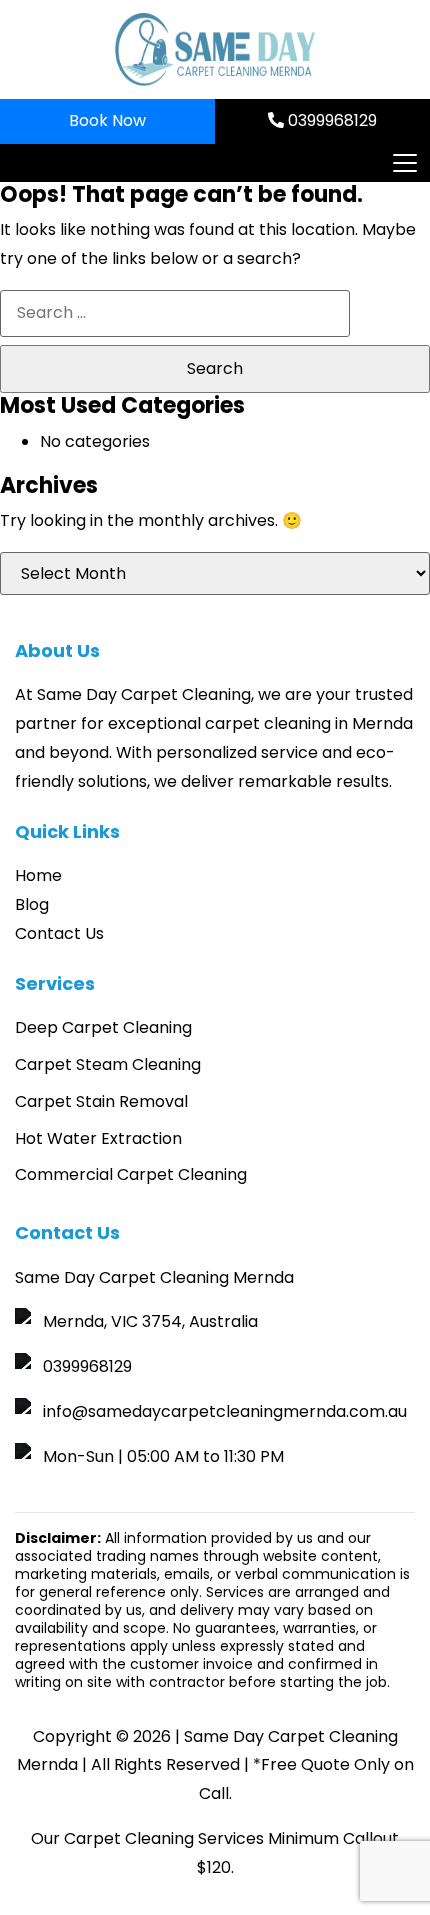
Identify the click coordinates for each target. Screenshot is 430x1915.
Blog (32, 904)
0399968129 (330, 120)
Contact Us (59, 933)
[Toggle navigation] (404, 163)
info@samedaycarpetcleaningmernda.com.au (225, 1411)
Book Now (107, 120)
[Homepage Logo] (215, 49)
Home (38, 875)
